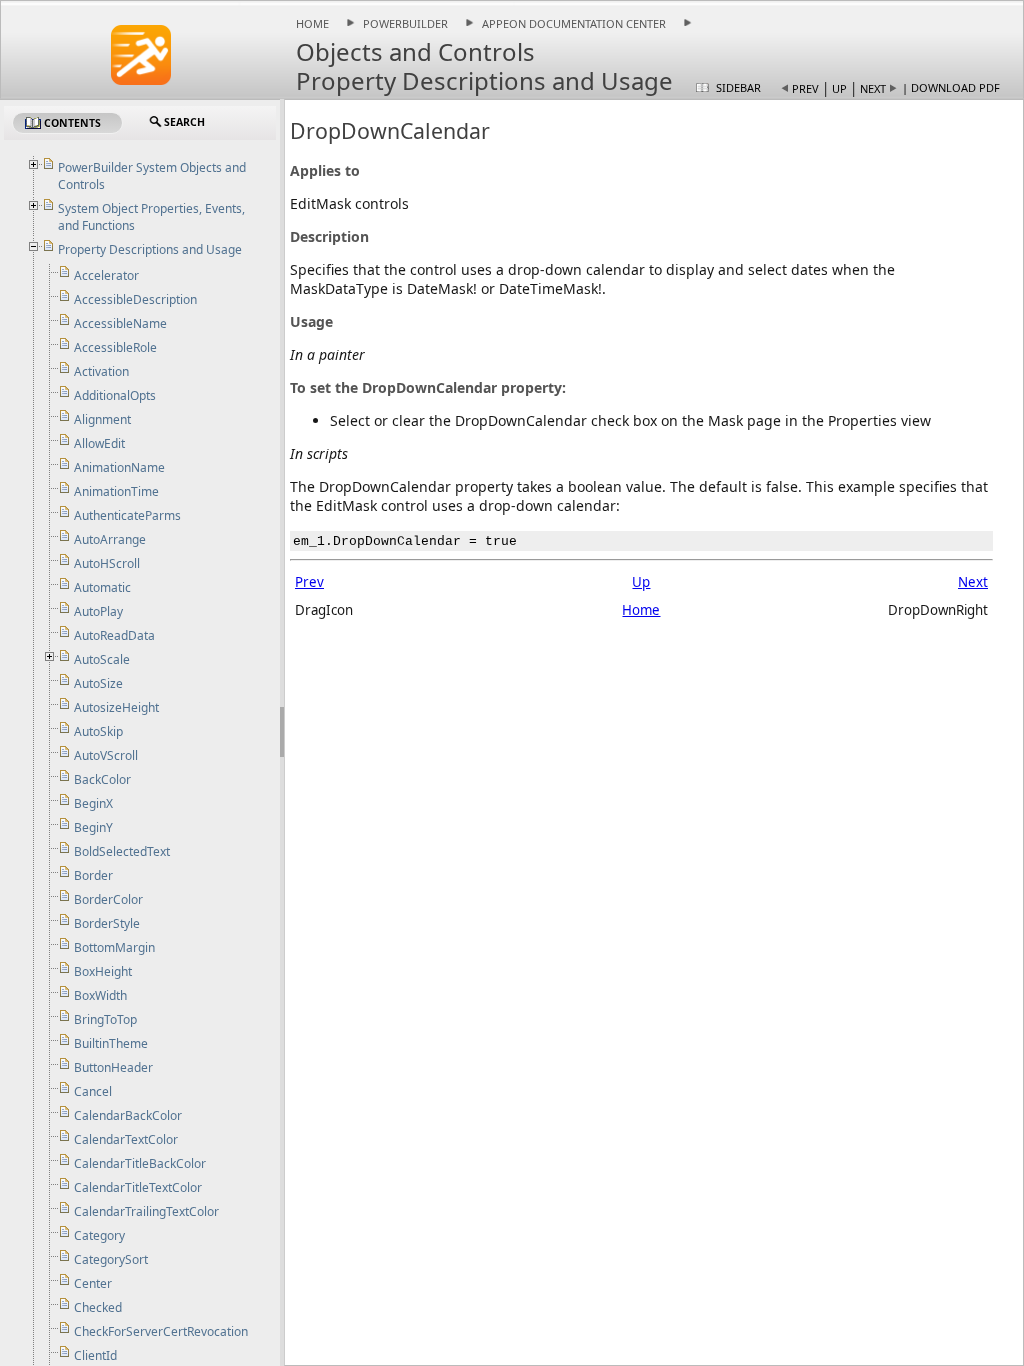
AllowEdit (99, 443)
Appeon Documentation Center (574, 23)
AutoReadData (114, 635)
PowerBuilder (405, 23)
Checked (98, 1307)
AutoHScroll (107, 563)
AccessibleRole (115, 347)
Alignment (102, 419)
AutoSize (98, 683)
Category (99, 1235)
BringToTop (105, 1019)
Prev (805, 88)
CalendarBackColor (128, 1115)
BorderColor (108, 899)
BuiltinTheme (111, 1043)
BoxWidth (100, 995)
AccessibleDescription (135, 299)
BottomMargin (114, 947)
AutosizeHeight (116, 707)
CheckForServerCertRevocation (161, 1331)
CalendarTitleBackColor (140, 1163)
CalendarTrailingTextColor (146, 1211)
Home (312, 23)
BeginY (93, 827)
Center (93, 1283)
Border (93, 875)
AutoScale (102, 659)
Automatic (102, 587)
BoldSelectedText (122, 851)
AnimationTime (116, 491)
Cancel (93, 1091)
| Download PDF (951, 87)
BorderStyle (107, 923)
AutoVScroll (106, 755)
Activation (101, 371)
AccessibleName (120, 323)
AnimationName (119, 467)
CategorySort (111, 1259)
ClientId (95, 1355)
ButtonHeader (113, 1067)
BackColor (102, 779)
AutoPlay (98, 611)
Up (839, 88)
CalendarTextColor (126, 1139)
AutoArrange (110, 539)
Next (873, 88)
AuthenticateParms (127, 515)
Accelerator (106, 275)
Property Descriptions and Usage (150, 249)
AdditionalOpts (115, 395)
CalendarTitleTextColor (138, 1187)
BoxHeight (103, 971)
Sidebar (738, 87)
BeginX (93, 803)
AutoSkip (98, 731)
